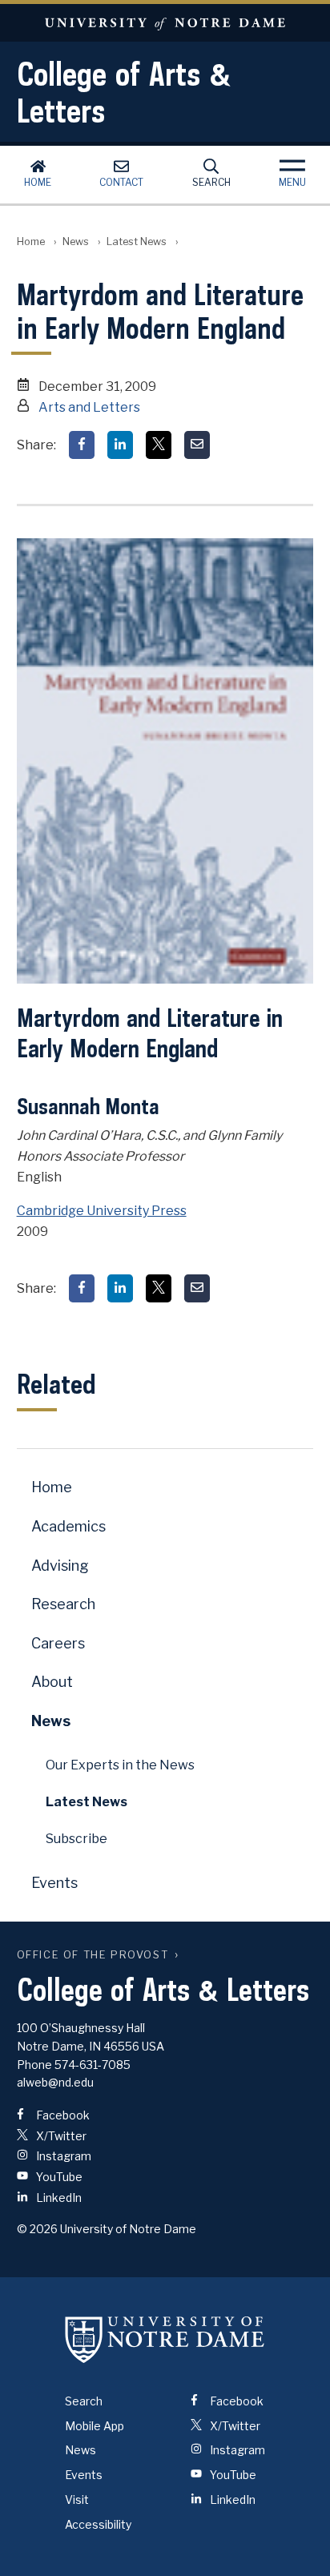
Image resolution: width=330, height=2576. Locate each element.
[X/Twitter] (159, 445)
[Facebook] (82, 445)
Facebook (62, 2115)
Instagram (62, 2156)
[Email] (197, 445)
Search (211, 182)
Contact (121, 182)
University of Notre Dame (165, 23)
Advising (60, 1566)
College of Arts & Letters (124, 92)
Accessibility (98, 2524)
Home (38, 182)
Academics (68, 1526)
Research (63, 1604)
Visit (77, 2500)
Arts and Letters (89, 407)
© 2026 (37, 2229)
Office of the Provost (93, 1955)
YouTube (58, 2177)
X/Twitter (60, 2136)
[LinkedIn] (120, 445)
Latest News (137, 241)
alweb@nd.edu (55, 2082)
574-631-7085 (93, 2065)
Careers (58, 1643)
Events (54, 1883)
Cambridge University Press (102, 1211)
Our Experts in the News (120, 1765)
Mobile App (95, 2426)
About (52, 1682)
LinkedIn (58, 2198)
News (76, 241)
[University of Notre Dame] (165, 2340)
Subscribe (76, 1839)
